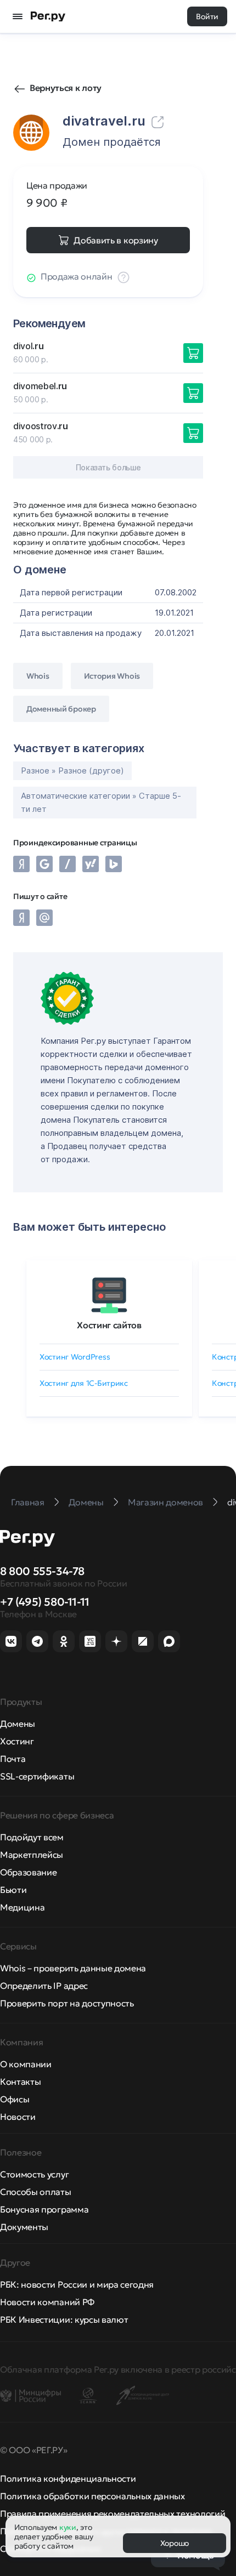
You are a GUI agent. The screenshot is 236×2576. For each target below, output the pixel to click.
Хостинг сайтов (109, 1325)
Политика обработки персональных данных (92, 2496)
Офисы (15, 2099)
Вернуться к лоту (66, 88)
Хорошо (175, 2543)
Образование (28, 1872)
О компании (26, 2064)
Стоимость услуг (34, 2174)
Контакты (20, 2082)
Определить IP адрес (44, 1986)
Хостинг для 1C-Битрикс (84, 1383)
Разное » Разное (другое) (72, 770)
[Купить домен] (193, 353)
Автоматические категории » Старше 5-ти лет (101, 802)
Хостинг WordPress (75, 1357)
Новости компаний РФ (47, 2302)
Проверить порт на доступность (67, 2003)
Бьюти (13, 1890)
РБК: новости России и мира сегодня (77, 2284)
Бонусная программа (44, 2209)
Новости (18, 2117)
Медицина (22, 1907)
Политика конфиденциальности (68, 2478)
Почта (13, 1759)
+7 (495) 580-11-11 (45, 1602)
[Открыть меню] (18, 16)
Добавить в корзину (116, 240)
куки (68, 2527)
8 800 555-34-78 (42, 1571)
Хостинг (17, 1741)
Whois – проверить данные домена (73, 1968)
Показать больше (108, 467)
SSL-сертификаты (37, 1776)
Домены (18, 1724)
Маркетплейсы (32, 1855)
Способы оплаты (36, 2192)
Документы (24, 2227)
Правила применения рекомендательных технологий (113, 2514)
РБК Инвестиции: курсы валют (64, 2319)
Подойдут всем (32, 1837)
